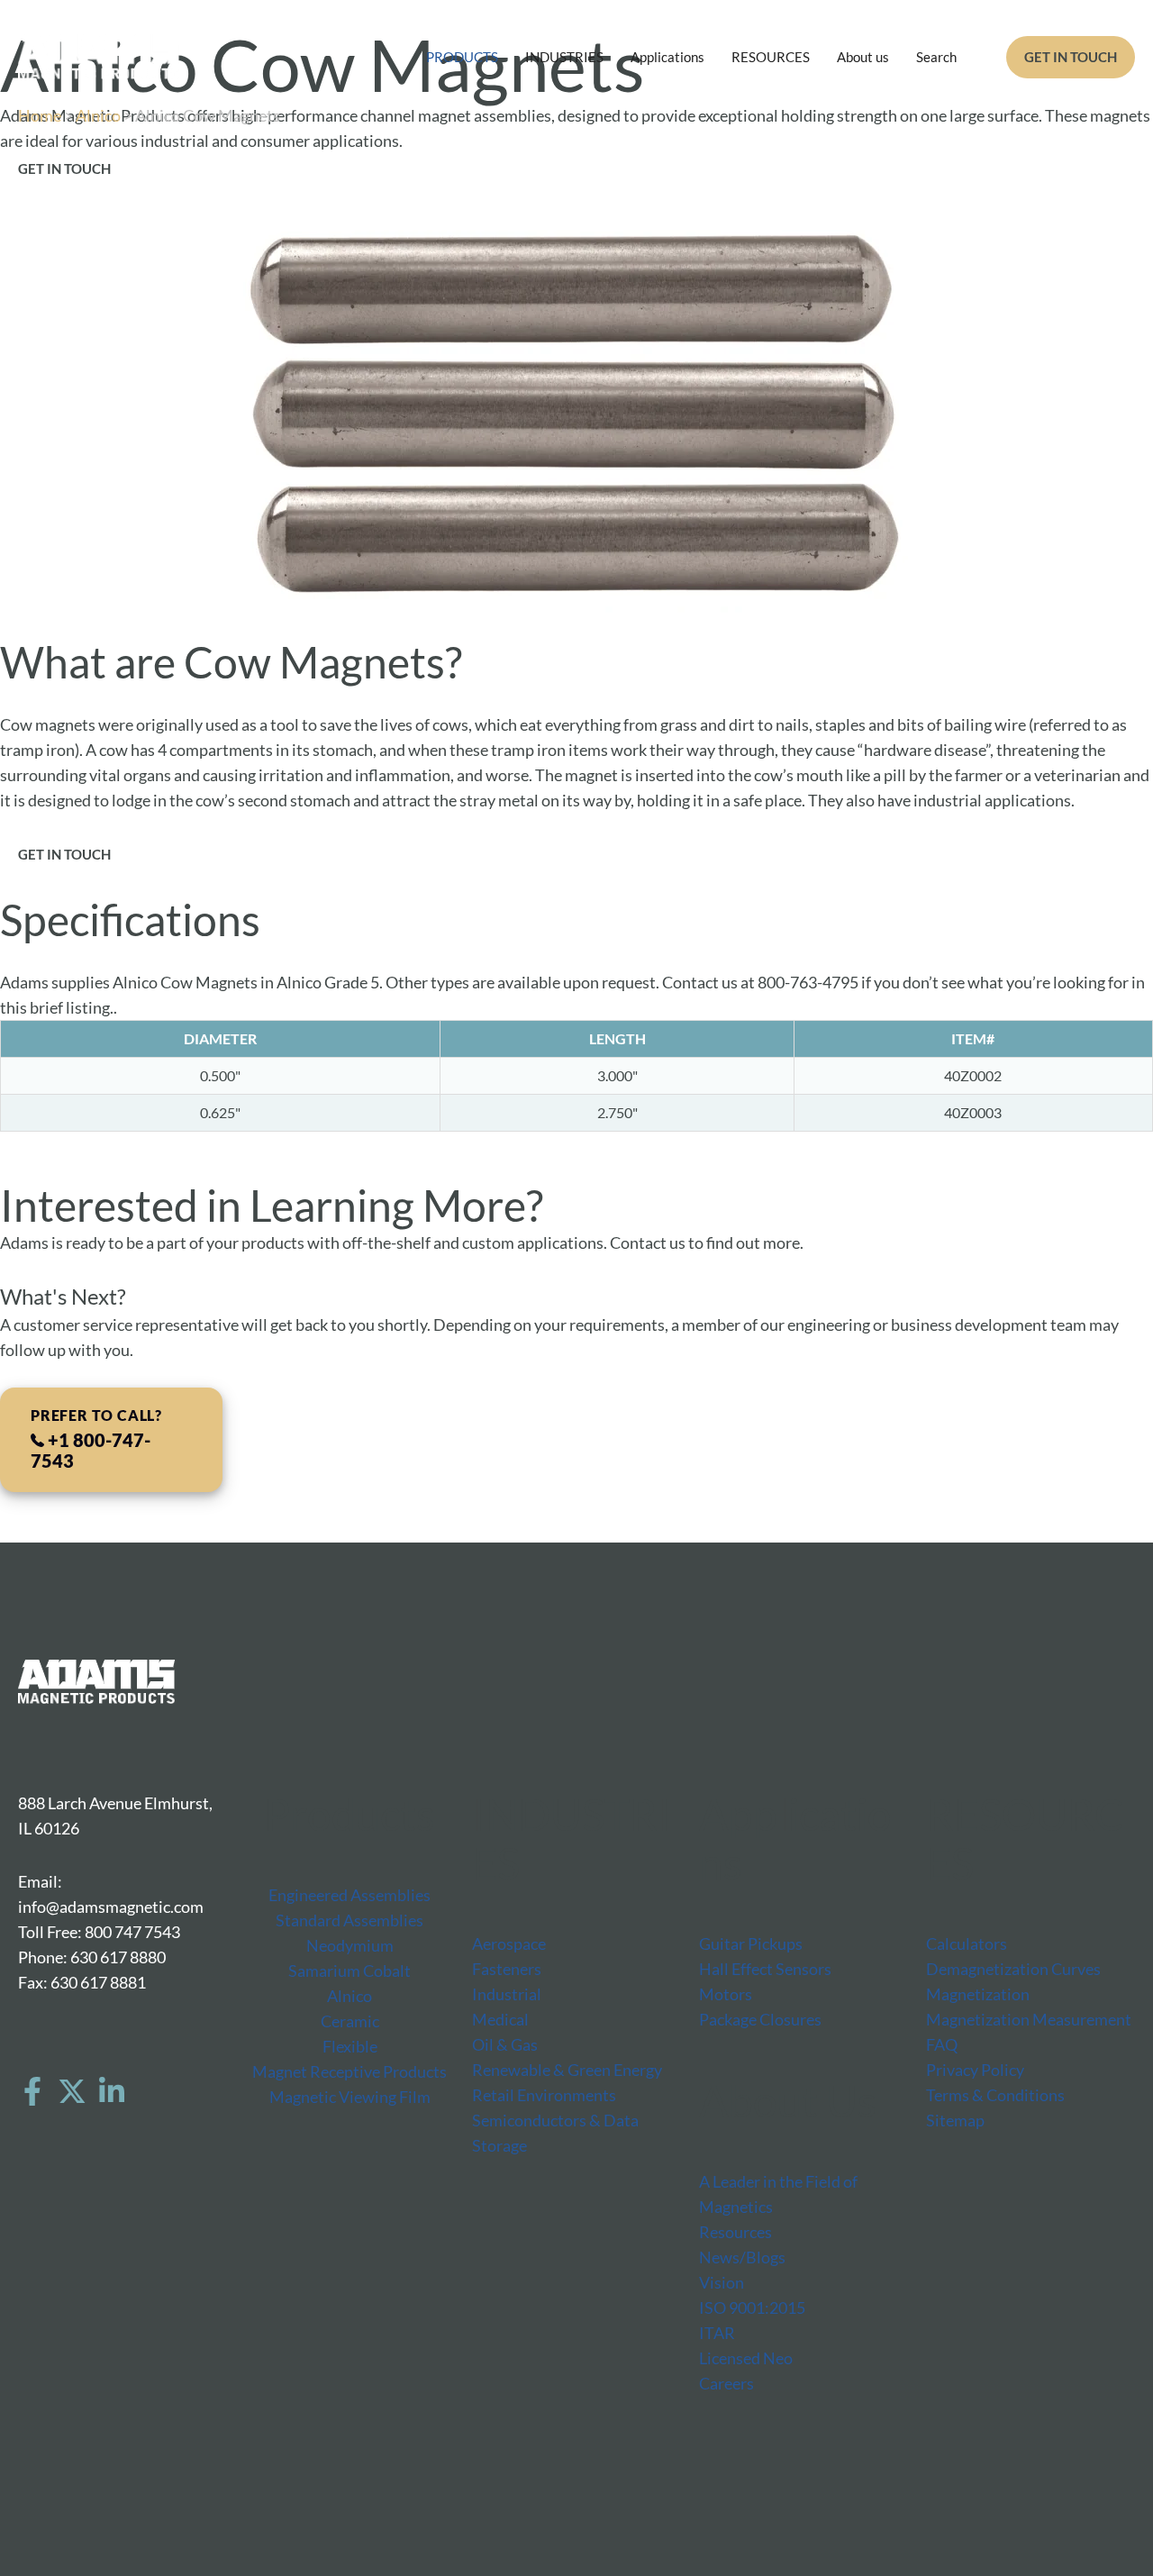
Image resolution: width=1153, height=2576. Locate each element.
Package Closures (760, 2019)
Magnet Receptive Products (350, 2071)
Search (936, 57)
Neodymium (350, 1945)
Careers (726, 2383)
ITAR (717, 2333)
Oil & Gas (505, 2044)
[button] (1071, 57)
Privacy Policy (975, 2070)
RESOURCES (771, 57)
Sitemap (955, 2120)
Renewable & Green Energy (567, 2070)
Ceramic (350, 2021)
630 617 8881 (98, 1982)
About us (863, 57)
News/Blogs (742, 2257)
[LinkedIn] (112, 2091)
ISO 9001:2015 (752, 2307)
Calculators (967, 1943)
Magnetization (978, 1994)
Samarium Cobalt (350, 1971)
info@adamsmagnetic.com (111, 1907)
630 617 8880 (118, 1957)
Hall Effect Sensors (765, 1969)
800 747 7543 (132, 1932)
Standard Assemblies (350, 1920)
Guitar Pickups (751, 1943)
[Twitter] (72, 2091)
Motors (726, 1994)
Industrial (507, 1994)
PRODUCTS (462, 57)
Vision (722, 2282)
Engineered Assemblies (350, 1895)
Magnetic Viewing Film (350, 2097)
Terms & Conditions (995, 2095)
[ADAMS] (99, 55)
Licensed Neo (746, 2358)
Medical (500, 2019)
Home (40, 115)
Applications (667, 57)
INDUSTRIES (564, 57)
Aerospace (509, 1943)
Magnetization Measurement (1029, 2019)
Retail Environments (544, 2095)
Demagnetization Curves (1013, 1969)
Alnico (98, 115)
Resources (735, 2232)
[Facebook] (32, 2091)
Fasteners (507, 1969)
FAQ (942, 2044)
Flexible (350, 2046)
